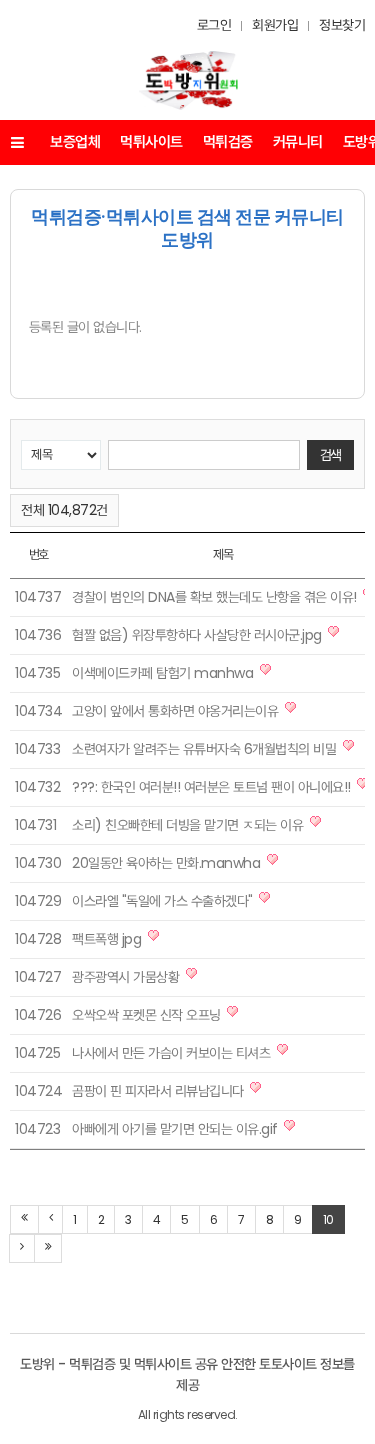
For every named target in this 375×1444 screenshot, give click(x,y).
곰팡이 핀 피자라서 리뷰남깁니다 (158, 1091)
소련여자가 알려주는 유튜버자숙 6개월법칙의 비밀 (204, 749)
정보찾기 (342, 25)
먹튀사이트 (151, 141)
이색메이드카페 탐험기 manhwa (162, 673)
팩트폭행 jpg (106, 939)
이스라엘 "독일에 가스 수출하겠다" (162, 901)
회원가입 (275, 25)
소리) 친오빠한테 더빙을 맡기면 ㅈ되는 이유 (187, 825)
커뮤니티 (298, 141)
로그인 (214, 25)
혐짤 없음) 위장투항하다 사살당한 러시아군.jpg (197, 635)
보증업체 (75, 141)
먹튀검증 (228, 141)
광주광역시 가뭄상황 (125, 977)
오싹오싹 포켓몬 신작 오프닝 (146, 1015)
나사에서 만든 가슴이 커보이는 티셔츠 (171, 1053)
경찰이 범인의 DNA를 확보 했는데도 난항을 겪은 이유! (214, 597)
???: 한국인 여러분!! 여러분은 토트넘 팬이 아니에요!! (211, 787)
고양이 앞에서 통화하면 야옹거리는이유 (175, 711)
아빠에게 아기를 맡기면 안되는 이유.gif (175, 1129)
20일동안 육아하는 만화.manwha (166, 863)
